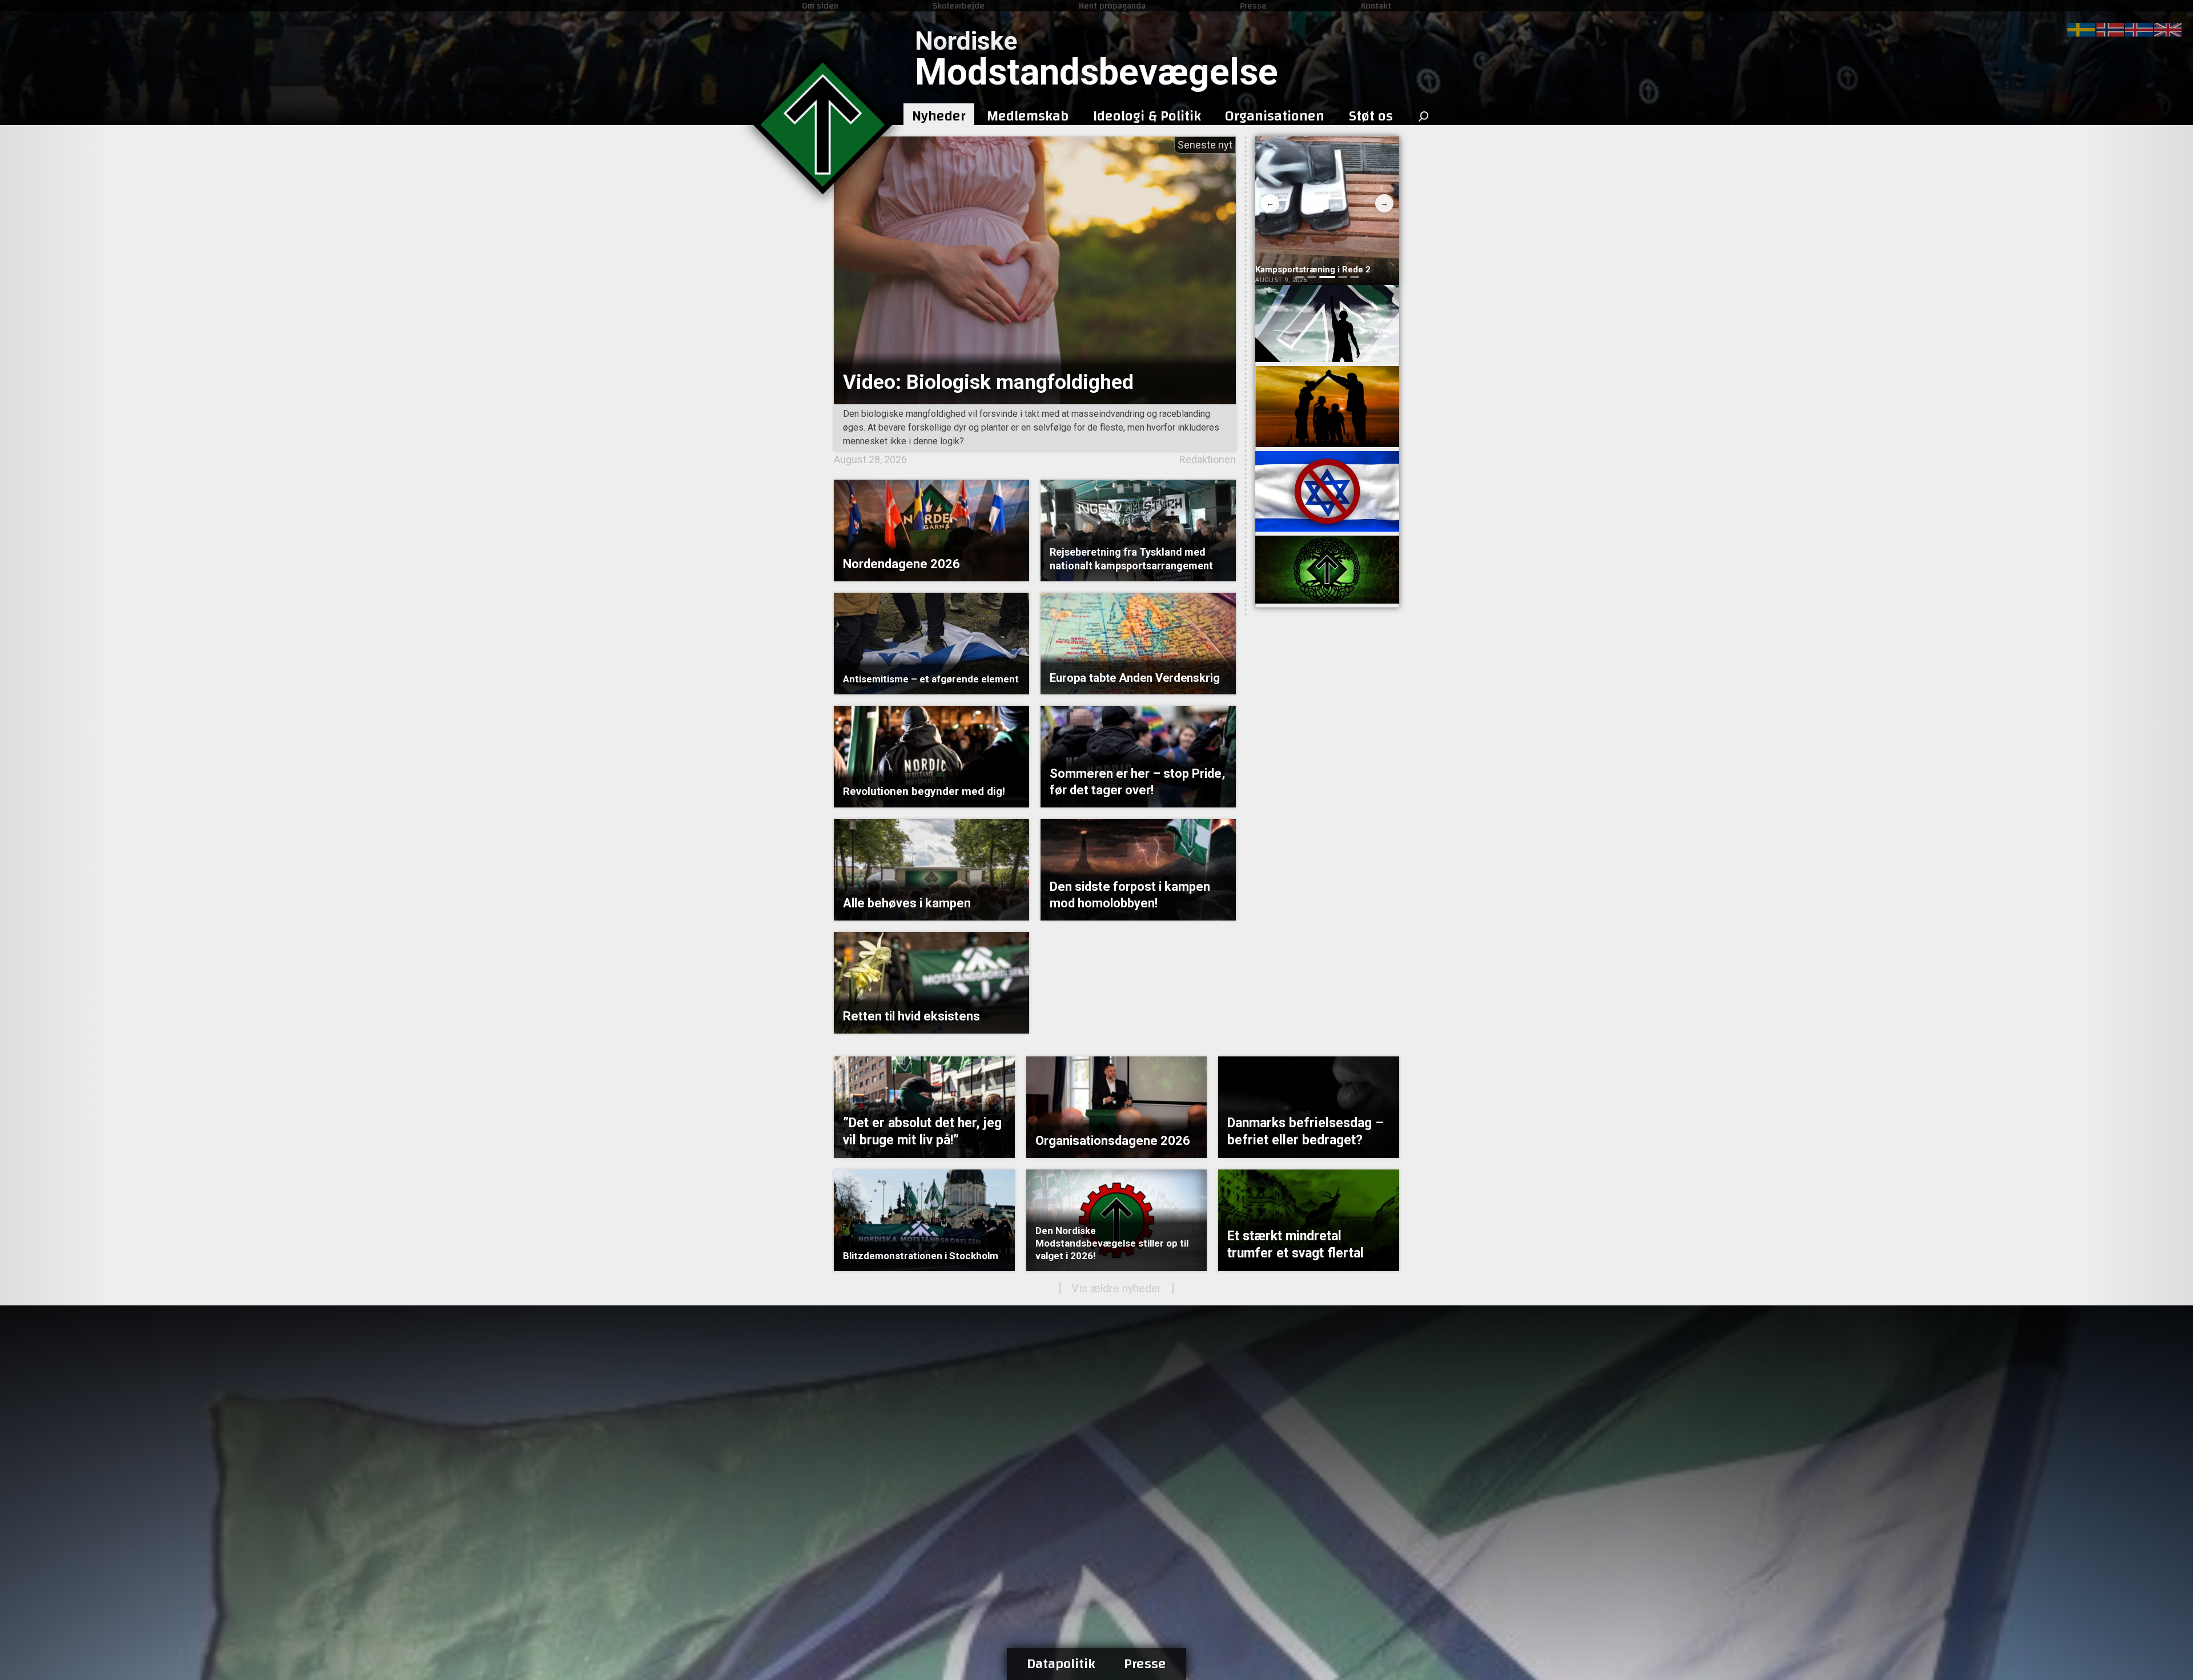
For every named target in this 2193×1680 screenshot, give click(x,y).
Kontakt (1376, 6)
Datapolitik (1061, 1664)
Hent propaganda (1112, 6)
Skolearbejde (959, 6)
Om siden (820, 6)
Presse (1253, 6)
